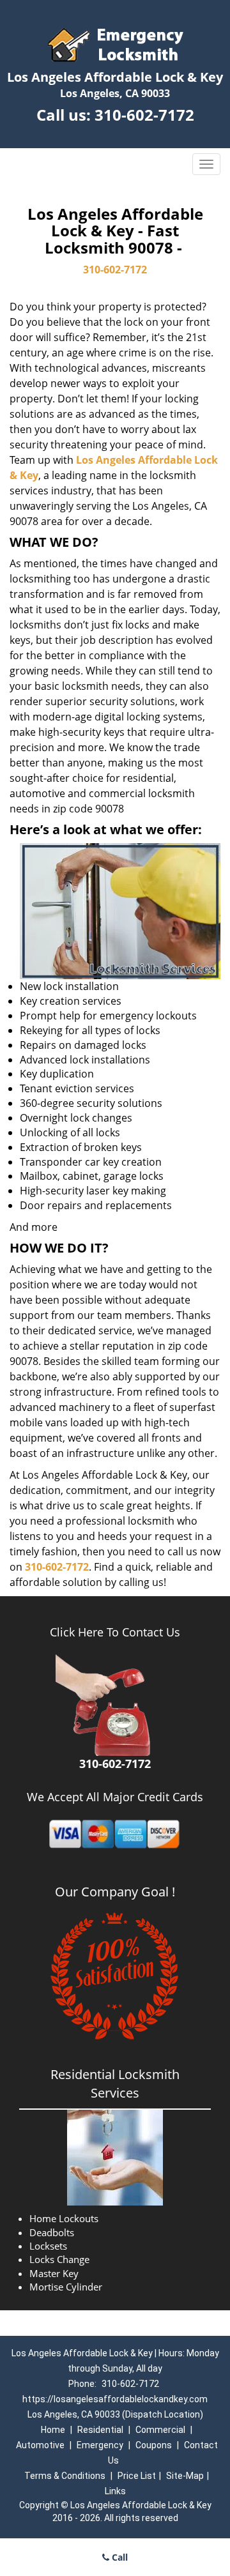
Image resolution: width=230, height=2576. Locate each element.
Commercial (160, 2430)
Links (115, 2491)
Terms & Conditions (65, 2476)
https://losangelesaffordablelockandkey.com (115, 2399)
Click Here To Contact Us (115, 1632)
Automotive (40, 2445)
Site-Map (185, 2476)
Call (119, 2557)
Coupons (154, 2445)
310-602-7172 (144, 115)
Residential (100, 2430)
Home (53, 2430)
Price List (137, 2476)
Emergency (100, 2445)
